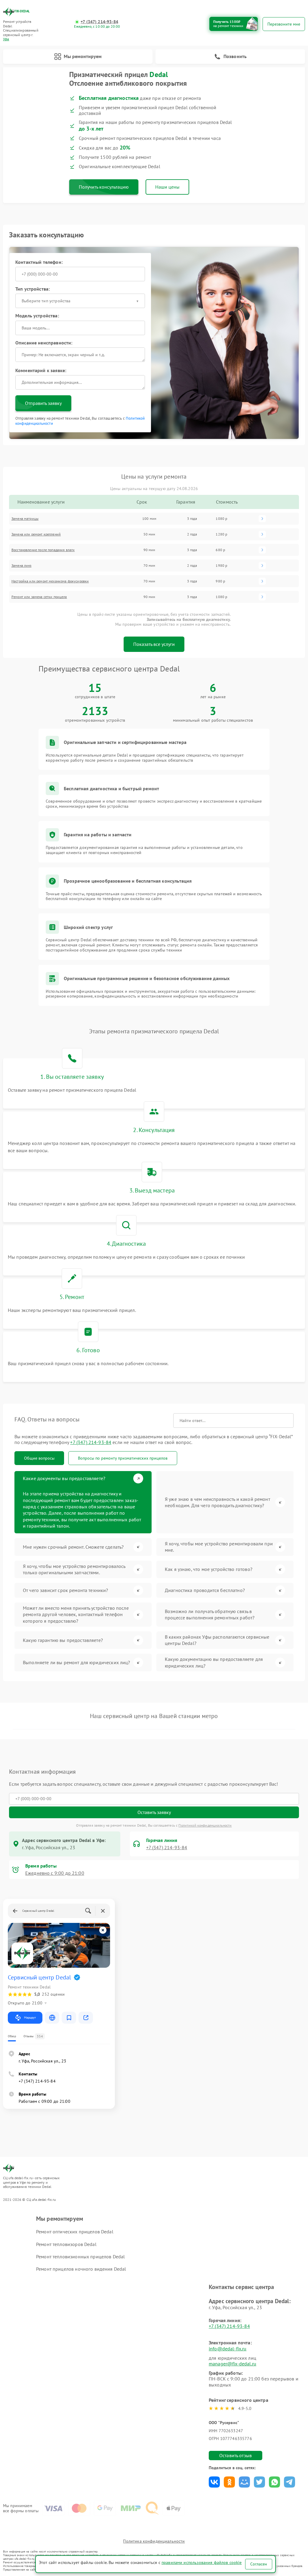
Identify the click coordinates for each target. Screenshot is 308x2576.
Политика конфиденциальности (154, 2541)
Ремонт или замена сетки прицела (39, 597)
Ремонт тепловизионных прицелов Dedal (80, 2257)
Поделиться (214, 2482)
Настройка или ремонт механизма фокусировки (50, 581)
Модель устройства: (37, 316)
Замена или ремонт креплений (36, 534)
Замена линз (22, 565)
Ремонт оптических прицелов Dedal (75, 2232)
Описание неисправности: (44, 343)
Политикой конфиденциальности (205, 1825)
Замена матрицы (25, 518)
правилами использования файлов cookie (202, 2562)
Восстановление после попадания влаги (43, 550)
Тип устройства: (32, 289)
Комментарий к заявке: (41, 370)
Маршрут (30, 2018)
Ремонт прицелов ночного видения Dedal (81, 2269)
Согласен (259, 2564)
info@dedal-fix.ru (228, 2349)
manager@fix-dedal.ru (233, 2364)
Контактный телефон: (39, 262)
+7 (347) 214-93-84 (99, 22)
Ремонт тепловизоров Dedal (66, 2244)
